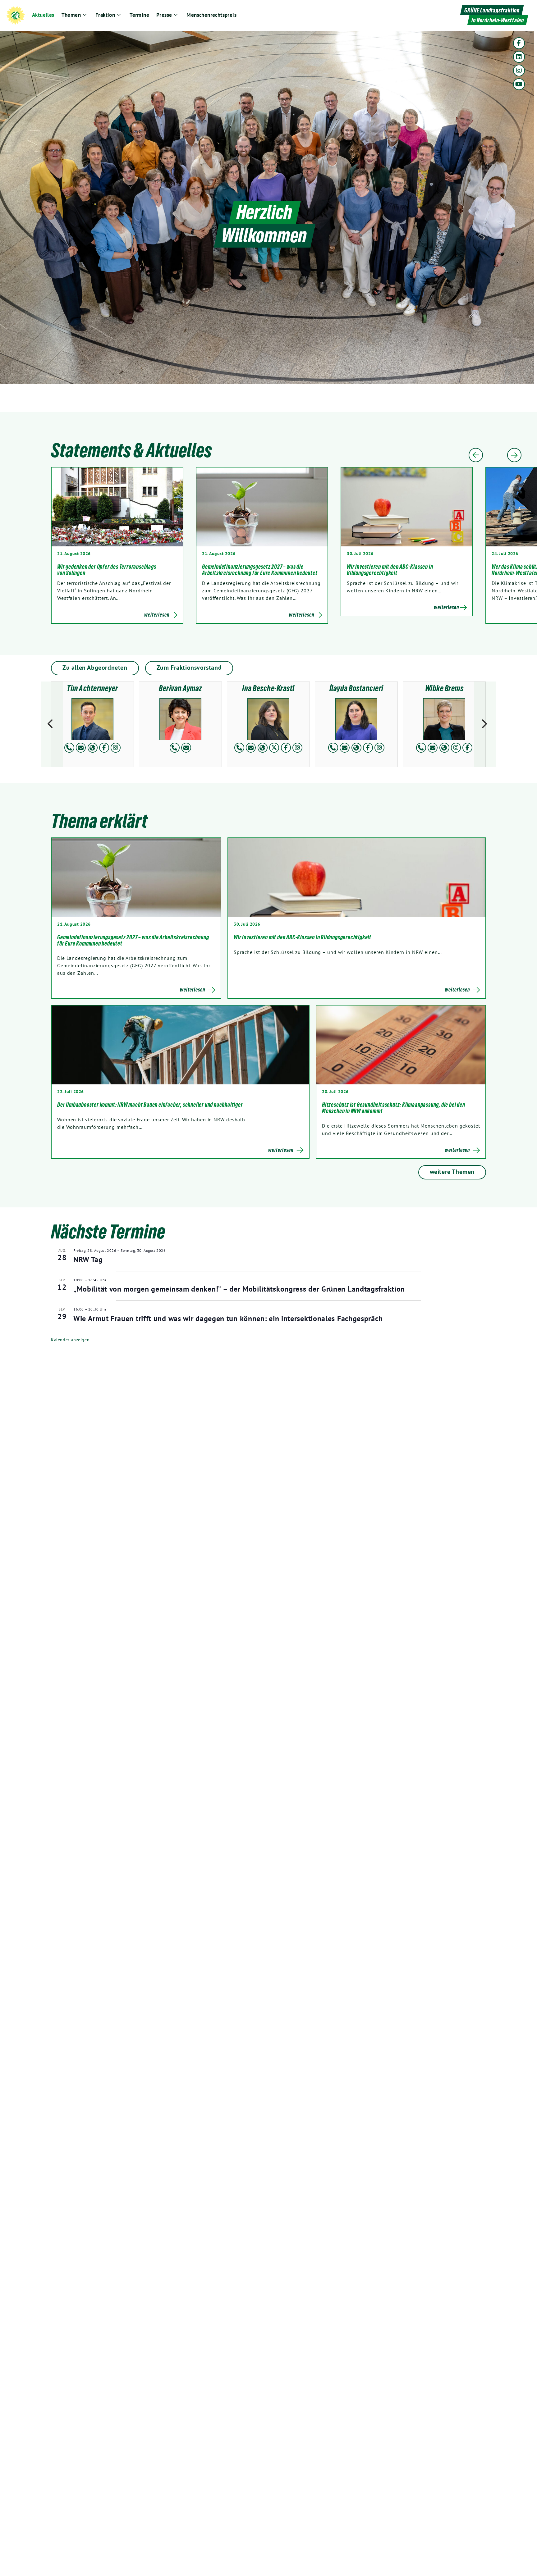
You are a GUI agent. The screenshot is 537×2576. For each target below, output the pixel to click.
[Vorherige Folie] (476, 455)
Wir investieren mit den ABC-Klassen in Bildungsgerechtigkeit (390, 570)
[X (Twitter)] (274, 748)
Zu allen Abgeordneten (95, 668)
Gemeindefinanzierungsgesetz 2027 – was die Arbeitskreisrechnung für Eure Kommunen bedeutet (260, 570)
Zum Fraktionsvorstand (189, 668)
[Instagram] (519, 71)
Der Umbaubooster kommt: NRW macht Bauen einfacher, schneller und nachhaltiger (150, 1105)
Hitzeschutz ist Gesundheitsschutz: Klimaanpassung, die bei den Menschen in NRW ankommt (394, 1108)
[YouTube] (519, 84)
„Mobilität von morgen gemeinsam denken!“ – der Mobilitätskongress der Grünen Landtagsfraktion (239, 1289)
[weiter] (485, 724)
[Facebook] (519, 43)
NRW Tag (88, 1259)
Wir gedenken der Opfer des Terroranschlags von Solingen (107, 570)
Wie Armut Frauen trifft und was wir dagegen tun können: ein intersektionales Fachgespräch (228, 1318)
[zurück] (52, 724)
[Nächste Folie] (514, 455)
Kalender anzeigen (70, 1340)
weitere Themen (452, 1172)
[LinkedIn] (519, 57)
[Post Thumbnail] (136, 878)
